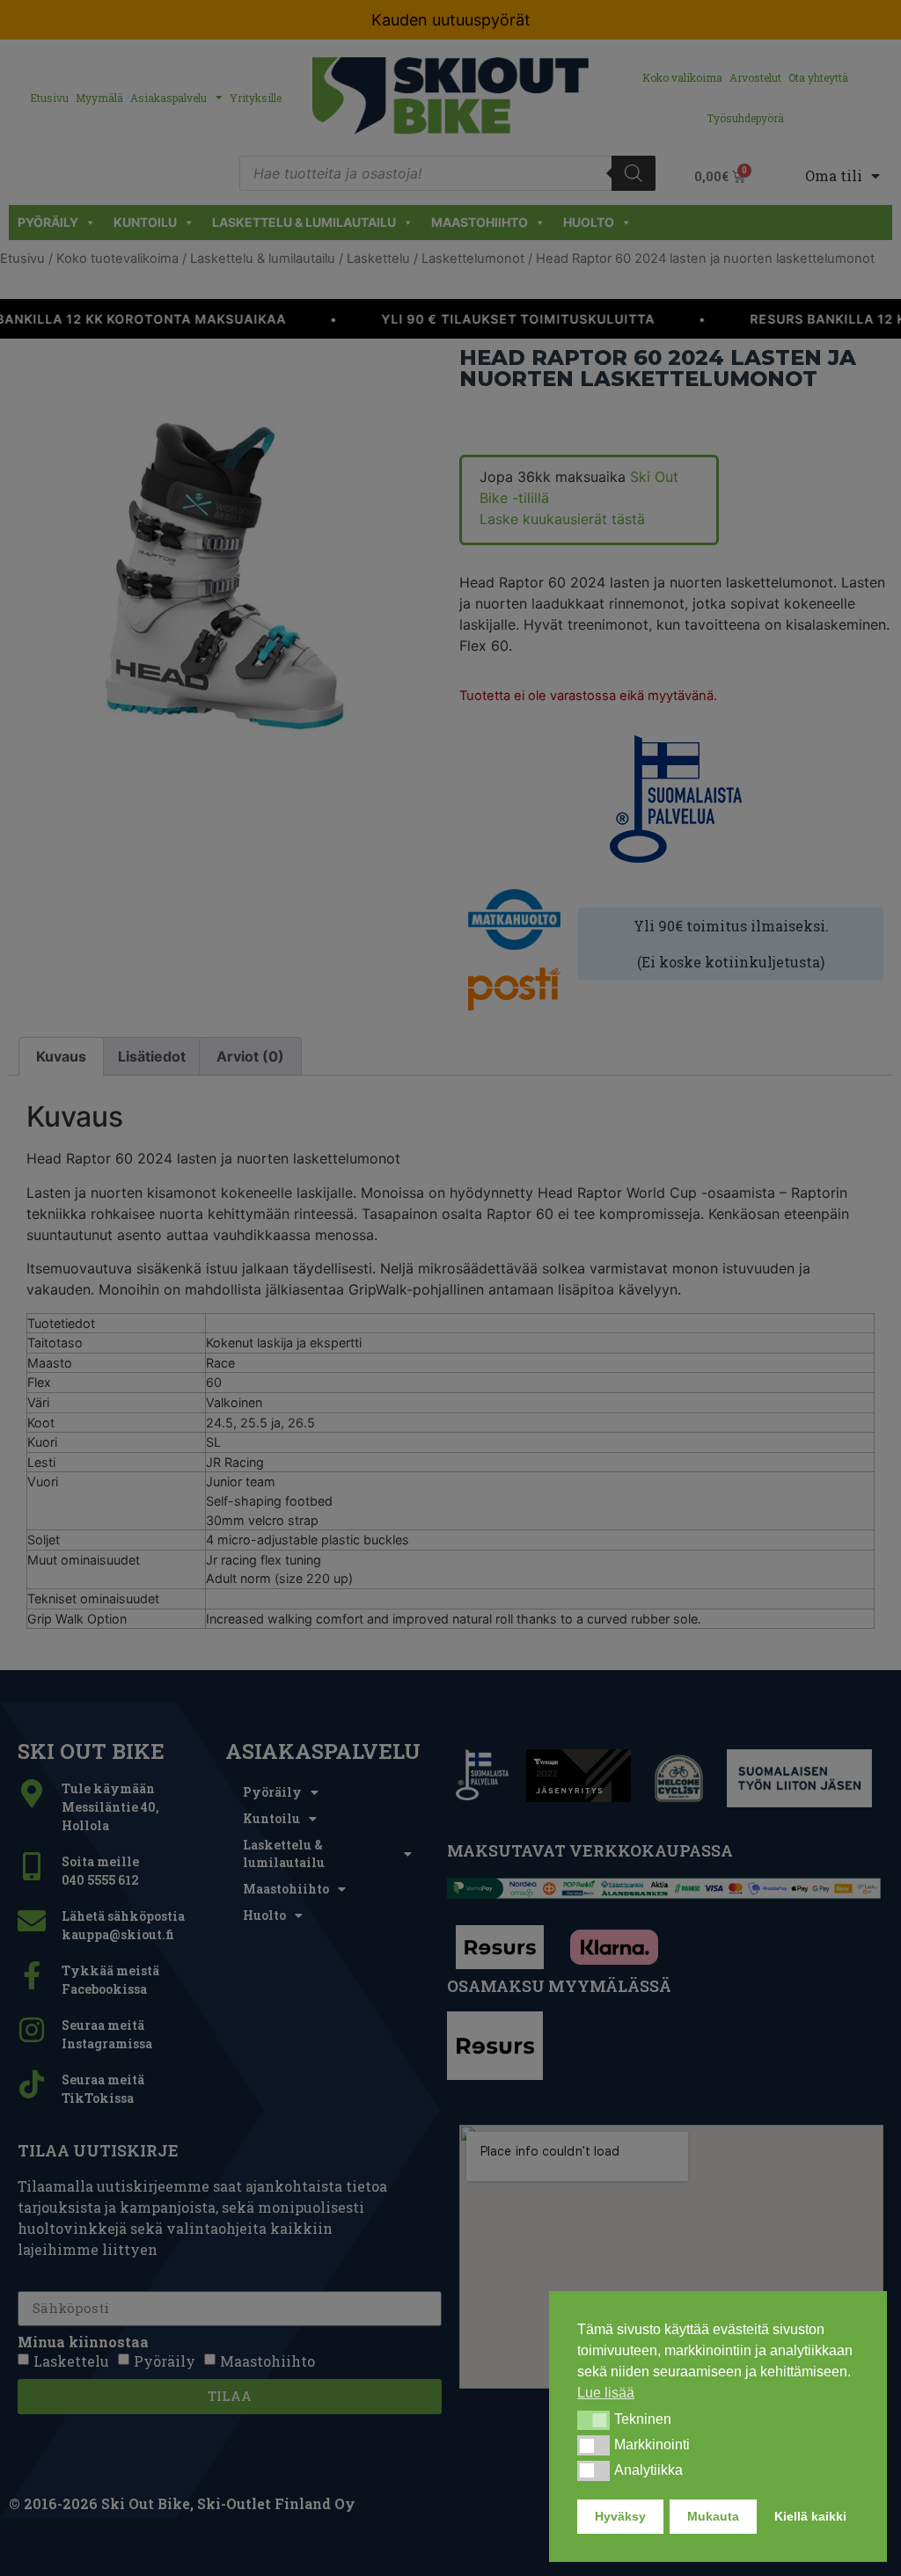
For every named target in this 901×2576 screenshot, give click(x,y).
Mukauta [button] (713, 2516)
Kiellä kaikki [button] (810, 2516)
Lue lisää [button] (606, 2393)
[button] (593, 2420)
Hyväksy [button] (620, 2516)
